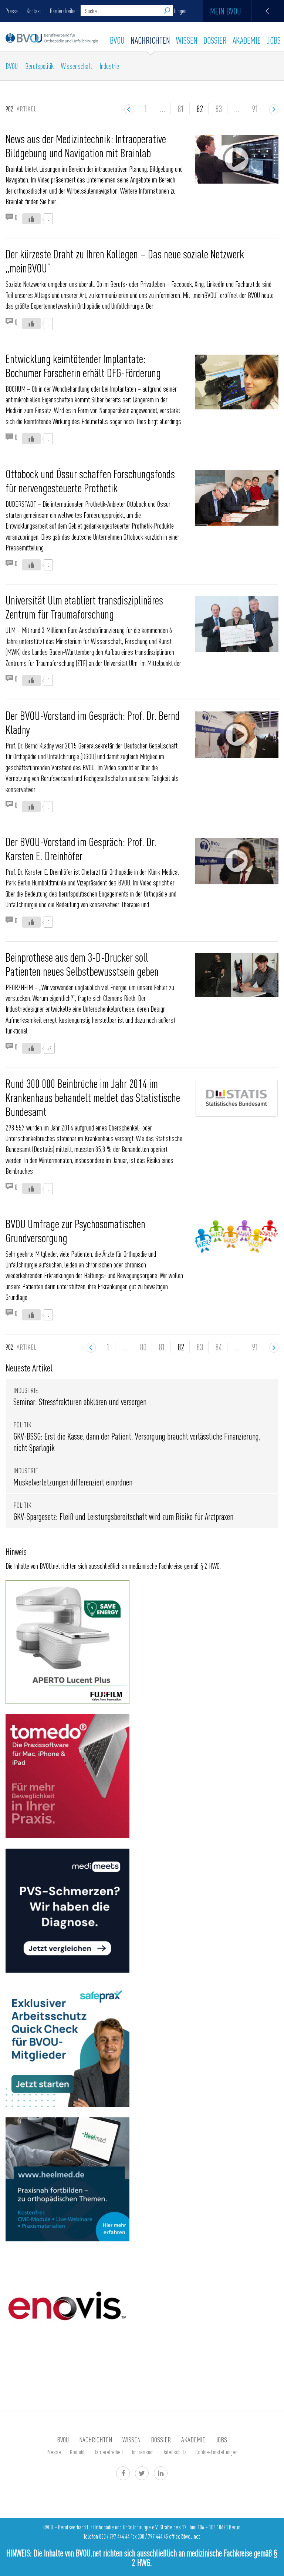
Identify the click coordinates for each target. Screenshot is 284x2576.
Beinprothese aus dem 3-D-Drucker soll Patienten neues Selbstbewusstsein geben (82, 964)
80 (143, 1347)
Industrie (109, 66)
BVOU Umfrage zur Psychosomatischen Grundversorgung (75, 1230)
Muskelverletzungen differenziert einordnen (73, 1482)
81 (181, 108)
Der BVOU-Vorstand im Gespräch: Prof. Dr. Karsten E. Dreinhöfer (81, 848)
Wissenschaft (77, 66)
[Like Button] (31, 219)
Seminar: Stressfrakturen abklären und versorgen (80, 1402)
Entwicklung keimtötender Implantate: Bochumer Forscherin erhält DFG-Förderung (83, 365)
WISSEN (187, 40)
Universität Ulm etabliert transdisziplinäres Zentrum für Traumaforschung (84, 607)
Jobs (274, 40)
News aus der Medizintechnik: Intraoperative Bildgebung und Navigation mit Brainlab (86, 145)
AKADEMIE (247, 40)
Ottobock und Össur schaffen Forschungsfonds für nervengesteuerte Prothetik (90, 480)
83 (219, 108)
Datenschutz (174, 2452)
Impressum (143, 2452)
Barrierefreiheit (64, 11)
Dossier (215, 40)
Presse (12, 11)
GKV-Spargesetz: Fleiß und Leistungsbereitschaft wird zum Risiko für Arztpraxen (123, 1516)
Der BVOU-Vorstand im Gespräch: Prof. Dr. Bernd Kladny (93, 722)
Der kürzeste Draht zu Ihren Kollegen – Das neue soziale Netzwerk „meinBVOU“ (125, 261)
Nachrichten (150, 40)
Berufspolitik (39, 66)
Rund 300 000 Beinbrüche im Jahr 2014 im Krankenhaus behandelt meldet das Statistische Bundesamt (93, 1097)
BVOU (117, 40)
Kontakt (34, 11)
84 (219, 1347)
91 (255, 108)
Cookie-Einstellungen (216, 2452)
